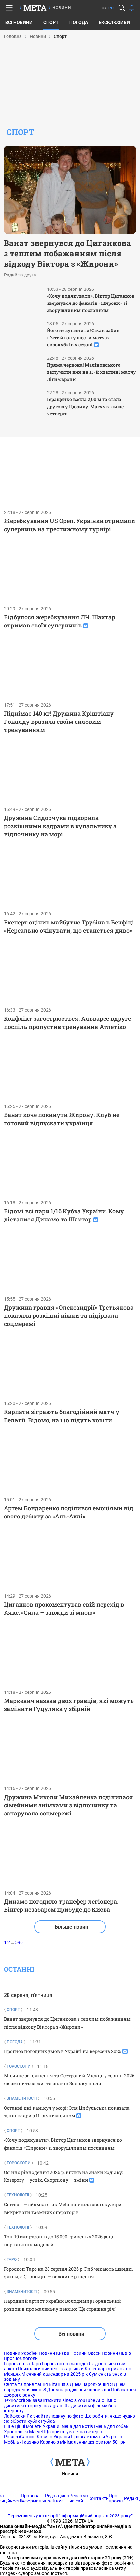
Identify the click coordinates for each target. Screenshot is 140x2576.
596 (19, 1942)
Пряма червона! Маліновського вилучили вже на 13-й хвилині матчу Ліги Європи (91, 372)
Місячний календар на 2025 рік (55, 2374)
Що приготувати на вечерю (73, 2432)
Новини (70, 2474)
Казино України (53, 2437)
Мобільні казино (21, 2442)
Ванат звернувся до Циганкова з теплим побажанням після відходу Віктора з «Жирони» (67, 253)
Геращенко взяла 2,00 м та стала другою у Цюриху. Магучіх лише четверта (85, 406)
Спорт (51, 22)
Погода (79, 22)
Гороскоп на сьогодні (65, 2364)
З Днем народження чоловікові (77, 2390)
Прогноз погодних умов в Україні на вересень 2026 (63, 2051)
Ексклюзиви (114, 22)
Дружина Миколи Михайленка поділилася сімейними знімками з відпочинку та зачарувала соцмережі (68, 1805)
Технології (14, 2400)
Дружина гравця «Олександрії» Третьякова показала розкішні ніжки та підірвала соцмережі (69, 1315)
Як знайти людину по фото (55, 2416)
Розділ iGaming (20, 2437)
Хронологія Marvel (23, 2432)
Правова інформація (33, 2498)
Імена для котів (77, 2426)
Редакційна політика (57, 2498)
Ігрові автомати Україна (97, 2437)
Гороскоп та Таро (22, 2364)
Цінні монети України (37, 2426)
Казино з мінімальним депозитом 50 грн (83, 2442)
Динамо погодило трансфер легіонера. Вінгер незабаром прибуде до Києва (61, 1905)
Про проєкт (116, 2498)
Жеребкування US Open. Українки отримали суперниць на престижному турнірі (70, 525)
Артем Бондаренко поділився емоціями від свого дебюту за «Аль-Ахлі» (69, 1512)
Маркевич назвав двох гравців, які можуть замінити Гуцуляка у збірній (69, 1705)
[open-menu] (9, 8)
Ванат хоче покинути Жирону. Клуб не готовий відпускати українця (62, 1119)
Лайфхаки (15, 2416)
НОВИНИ (62, 8)
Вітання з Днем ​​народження (79, 2384)
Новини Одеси (85, 2353)
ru (111, 8)
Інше (9, 2426)
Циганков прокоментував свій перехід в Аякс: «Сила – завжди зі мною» (64, 1608)
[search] (122, 8)
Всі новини (19, 22)
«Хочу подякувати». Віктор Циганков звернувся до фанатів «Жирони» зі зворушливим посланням (91, 303)
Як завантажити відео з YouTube (61, 2400)
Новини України (21, 2353)
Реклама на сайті (79, 2498)
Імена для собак (111, 2426)
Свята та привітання (26, 2384)
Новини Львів (116, 2353)
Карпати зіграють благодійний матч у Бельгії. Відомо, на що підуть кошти (62, 1416)
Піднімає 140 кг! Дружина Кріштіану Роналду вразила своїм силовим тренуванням (59, 722)
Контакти (98, 2498)
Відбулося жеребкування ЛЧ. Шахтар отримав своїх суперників (60, 621)
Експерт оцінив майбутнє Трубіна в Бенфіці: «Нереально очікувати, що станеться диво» (70, 926)
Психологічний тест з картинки (51, 2369)
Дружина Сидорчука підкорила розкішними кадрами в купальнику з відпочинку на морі (60, 826)
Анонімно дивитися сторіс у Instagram (60, 2403)
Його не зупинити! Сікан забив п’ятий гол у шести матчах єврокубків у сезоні (83, 337)
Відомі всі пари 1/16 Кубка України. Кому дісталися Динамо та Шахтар (64, 1215)
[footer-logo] (70, 2462)
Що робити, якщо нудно (110, 2416)
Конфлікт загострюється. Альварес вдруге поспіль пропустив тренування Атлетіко (67, 1023)
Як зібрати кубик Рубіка (29, 2421)
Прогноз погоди (21, 2358)
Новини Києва (54, 2353)
